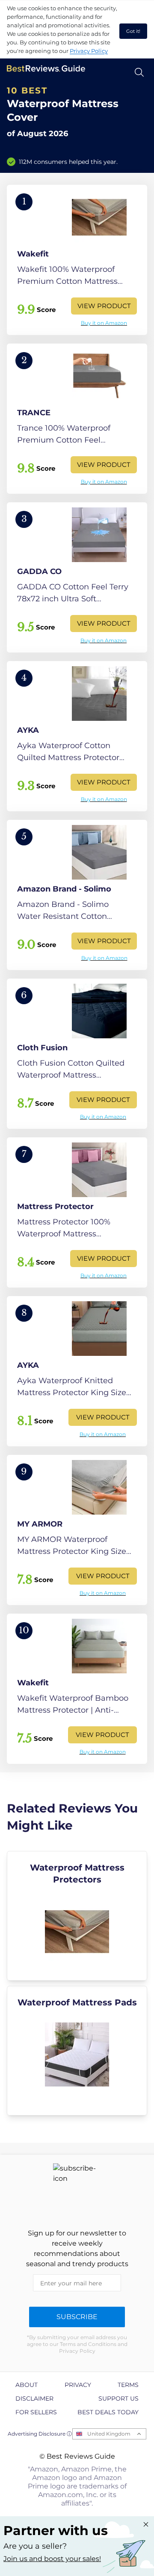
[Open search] (139, 72)
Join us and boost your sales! (52, 2559)
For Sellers (36, 2412)
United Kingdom (109, 2434)
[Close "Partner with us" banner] (146, 2524)
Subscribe (77, 2317)
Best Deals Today (108, 2412)
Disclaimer (34, 2398)
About (27, 2385)
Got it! (133, 31)
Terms (128, 2385)
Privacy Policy (89, 51)
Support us (118, 2398)
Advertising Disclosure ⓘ (40, 2434)
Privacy (78, 2385)
